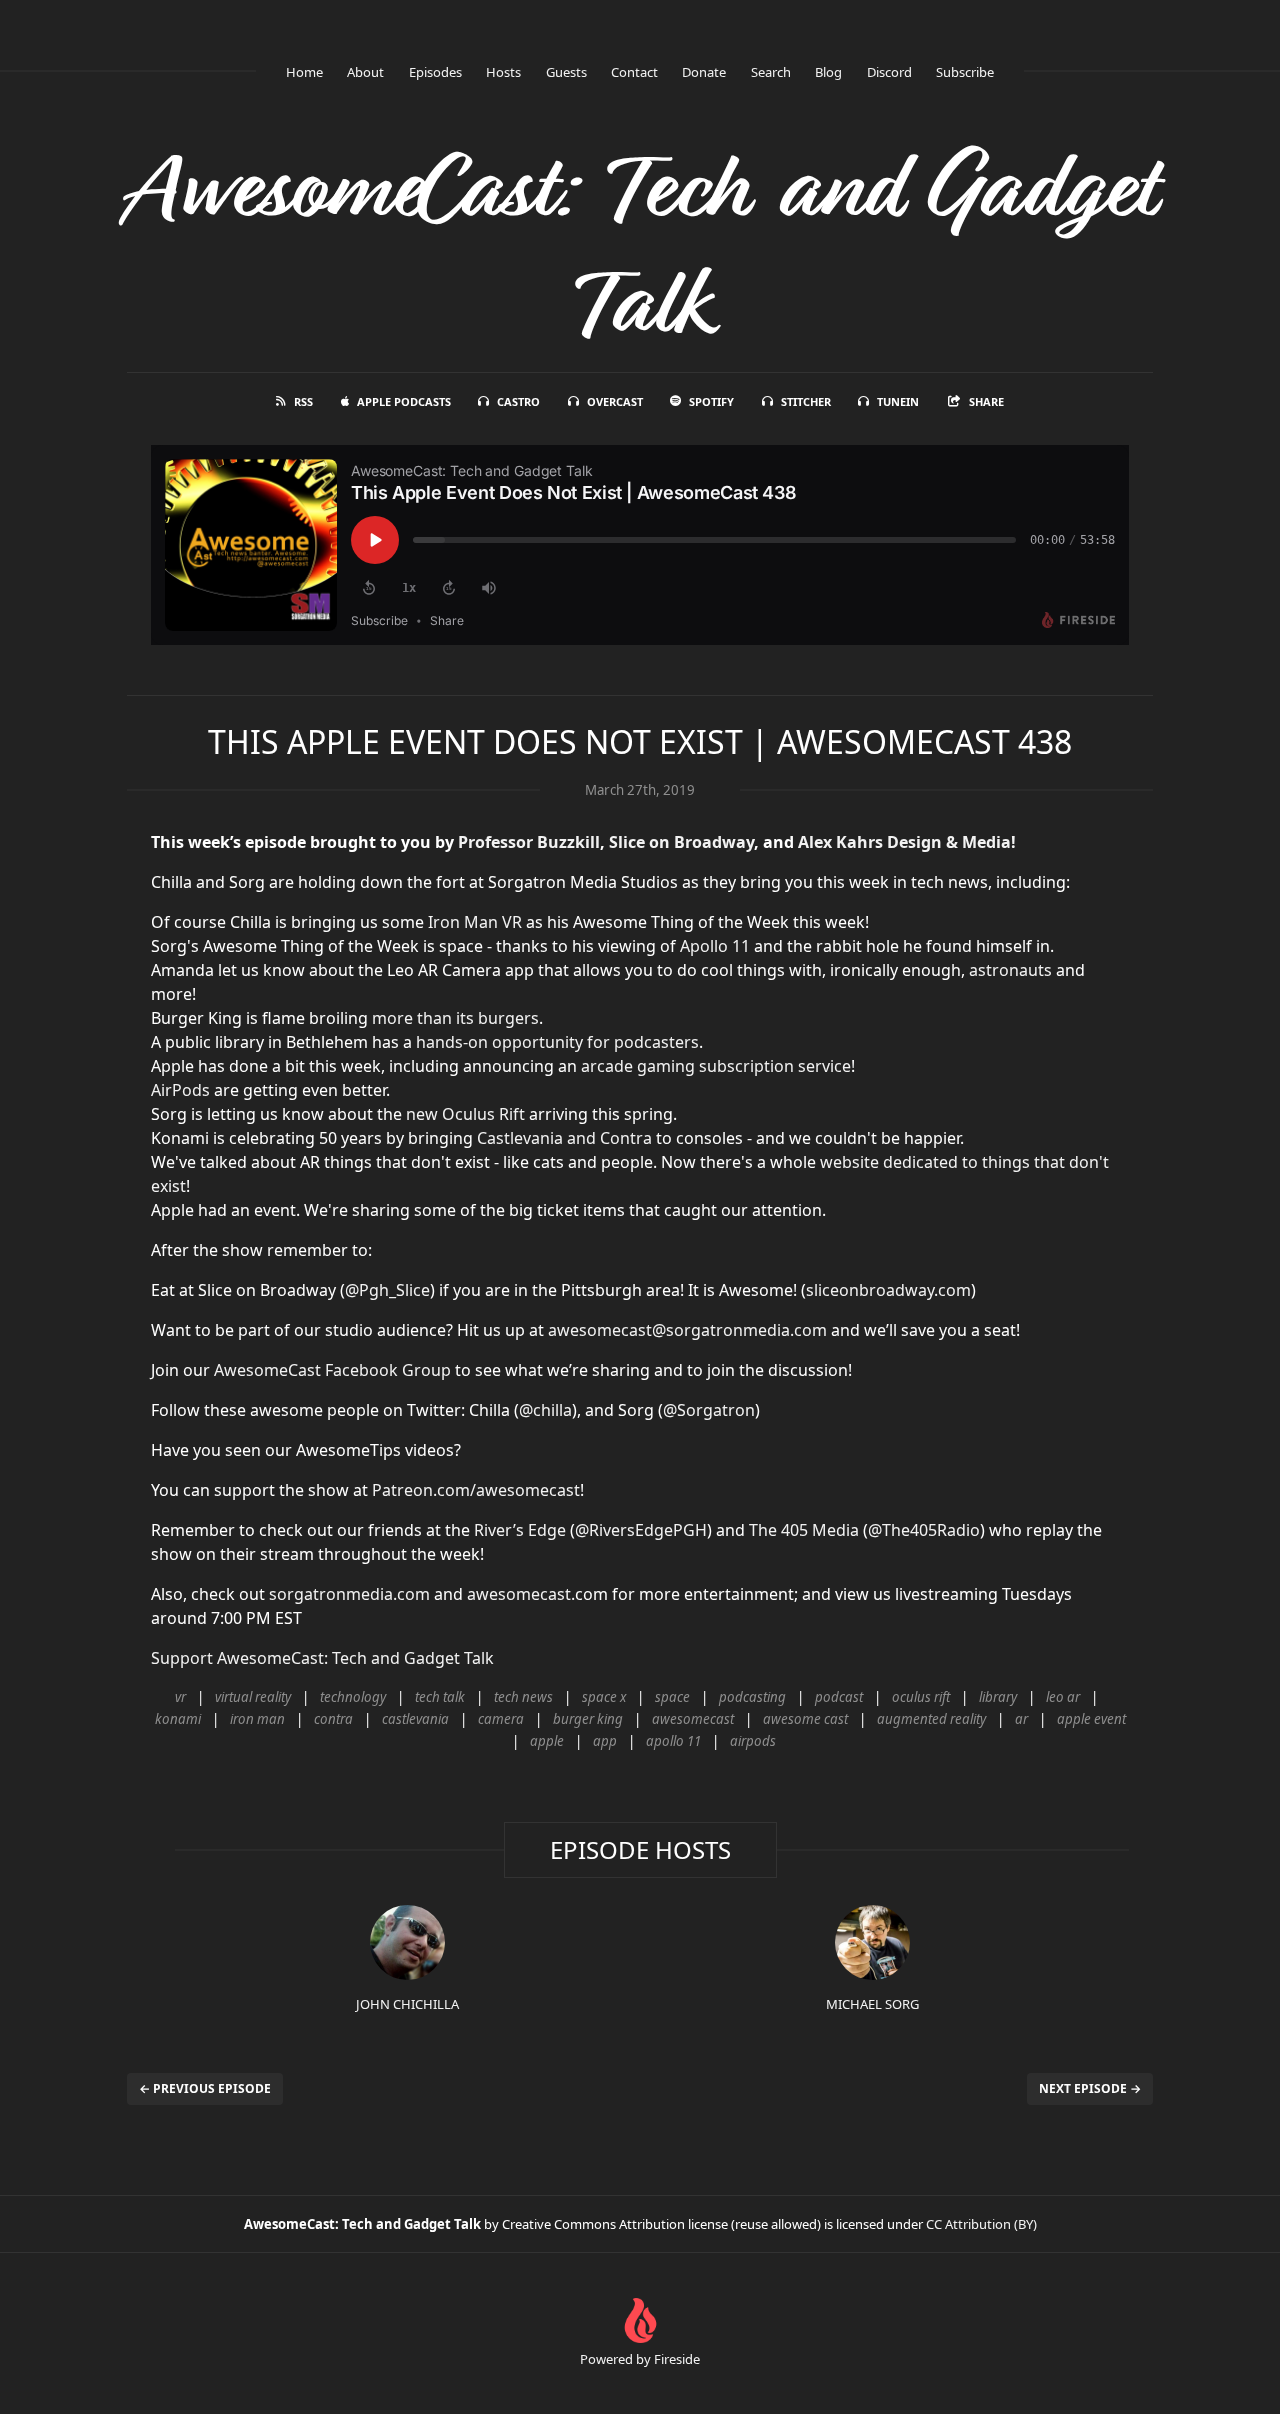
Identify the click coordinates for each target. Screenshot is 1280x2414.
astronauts (1010, 970)
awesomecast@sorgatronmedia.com (687, 1330)
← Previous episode (205, 2088)
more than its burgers (455, 1018)
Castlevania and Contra (564, 1138)
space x (604, 1697)
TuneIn (898, 401)
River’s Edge (520, 1530)
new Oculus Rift (465, 1114)
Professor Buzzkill (529, 842)
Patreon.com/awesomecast (476, 1490)
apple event (1091, 1719)
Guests (566, 72)
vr (180, 1697)
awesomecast (693, 1719)
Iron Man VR (475, 922)
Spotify (711, 401)
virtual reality (253, 1697)
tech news (523, 1697)
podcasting (752, 1697)
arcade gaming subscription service (716, 1066)
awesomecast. (521, 1594)
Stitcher (806, 401)
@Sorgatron (709, 1410)
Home (304, 72)
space (672, 1697)
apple (547, 1741)
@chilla (545, 1410)
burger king (588, 1719)
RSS (303, 401)
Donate (704, 72)
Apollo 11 (715, 946)
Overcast (615, 401)
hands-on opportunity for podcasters (557, 1042)
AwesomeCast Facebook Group (332, 1370)
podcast (839, 1697)
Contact (634, 72)
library (998, 1697)
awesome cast (805, 1719)
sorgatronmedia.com (349, 1594)
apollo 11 (673, 1741)
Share (986, 401)
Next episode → (1090, 2088)
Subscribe (965, 72)
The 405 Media (804, 1530)
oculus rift (921, 1697)
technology (353, 1697)
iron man (257, 1719)
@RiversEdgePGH (641, 1530)
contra (333, 1719)
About (365, 72)
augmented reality (931, 1719)
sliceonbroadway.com (888, 1290)
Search (771, 72)
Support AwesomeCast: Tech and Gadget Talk (322, 1658)
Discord (889, 72)
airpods (753, 1741)
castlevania (415, 1719)
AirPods (180, 1090)
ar (1021, 1719)
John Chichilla (407, 2004)
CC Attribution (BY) (981, 2224)
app (605, 1741)
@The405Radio (924, 1530)
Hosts (503, 72)
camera (501, 1719)
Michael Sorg (872, 2004)
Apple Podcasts (404, 401)
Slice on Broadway (681, 842)
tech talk (440, 1697)
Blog (828, 72)
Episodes (435, 72)
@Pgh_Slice (387, 1290)
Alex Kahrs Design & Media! (907, 842)
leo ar (1063, 1697)
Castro (518, 401)
